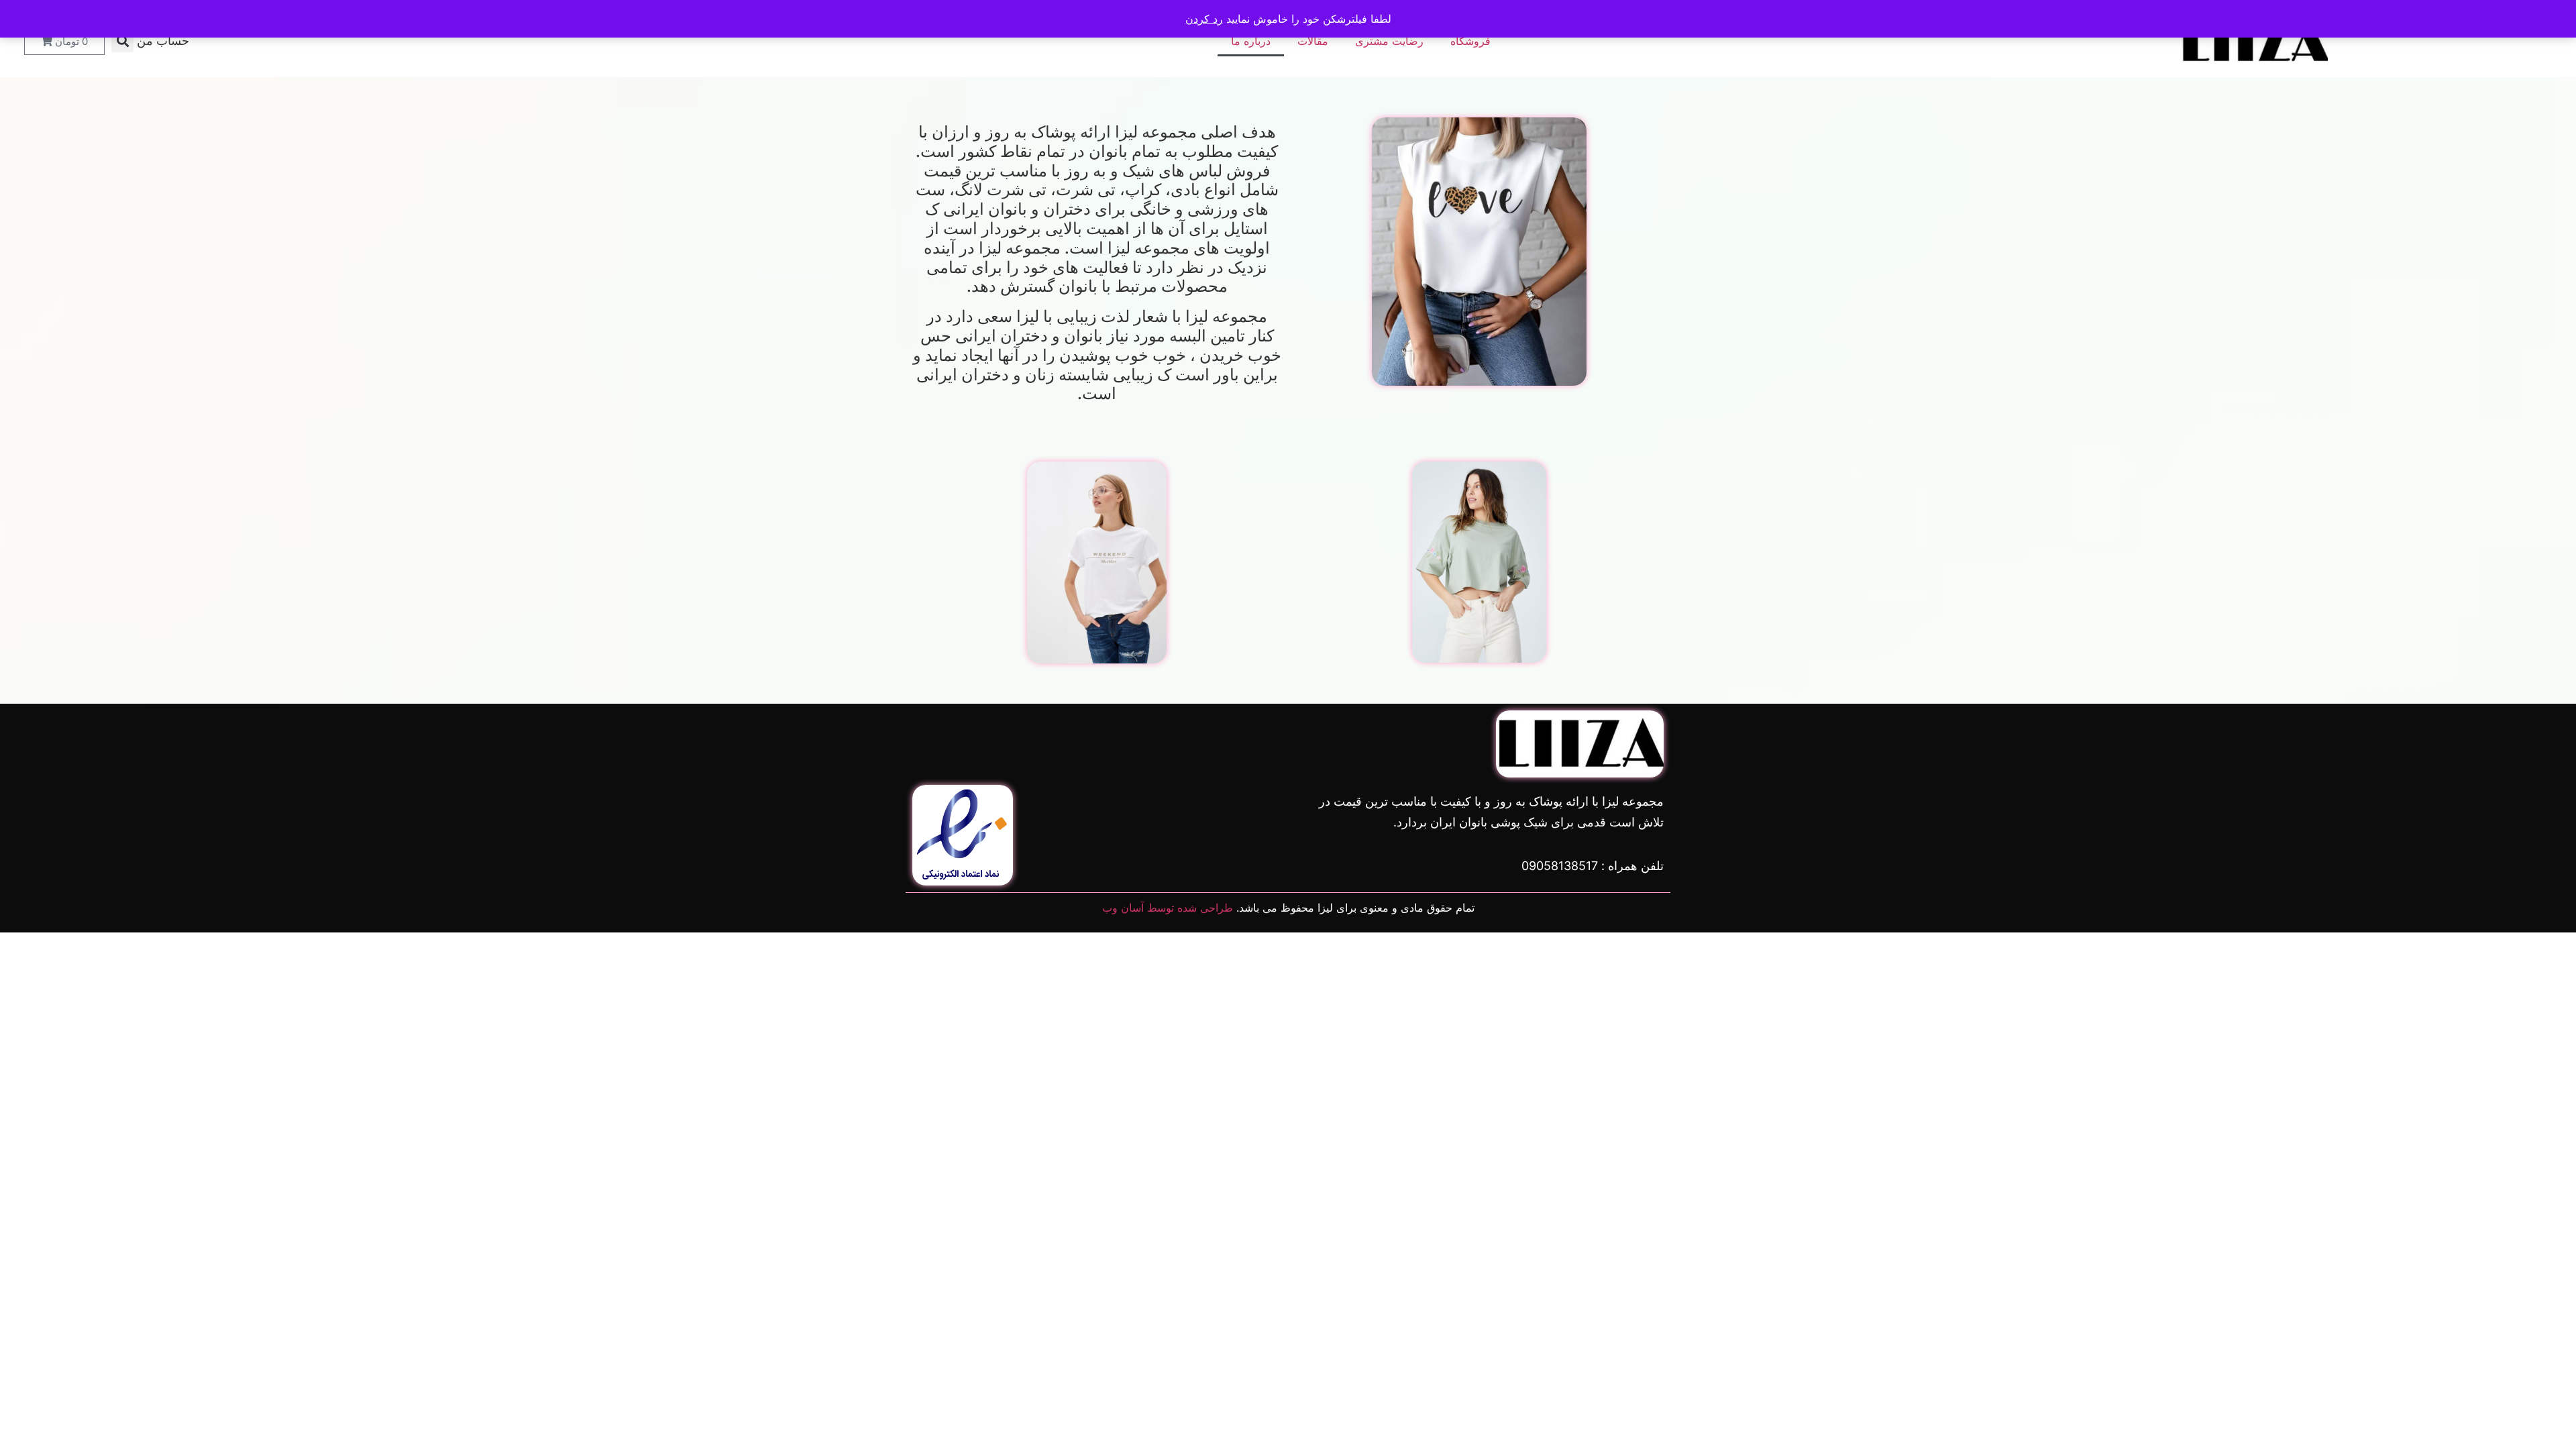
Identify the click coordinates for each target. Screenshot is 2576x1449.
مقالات (1313, 41)
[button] (122, 41)
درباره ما (1251, 41)
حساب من (163, 41)
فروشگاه (1470, 41)
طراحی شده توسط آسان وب (1168, 908)
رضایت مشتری (1389, 41)
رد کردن (1204, 19)
